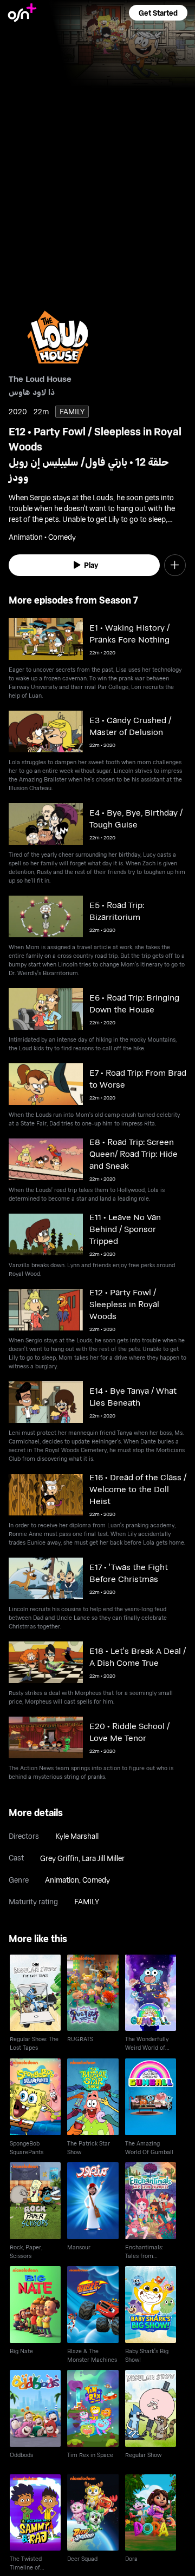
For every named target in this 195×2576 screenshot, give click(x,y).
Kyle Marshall (77, 1836)
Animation (62, 1880)
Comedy (96, 1880)
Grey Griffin (59, 1858)
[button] (158, 13)
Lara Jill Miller (103, 1858)
